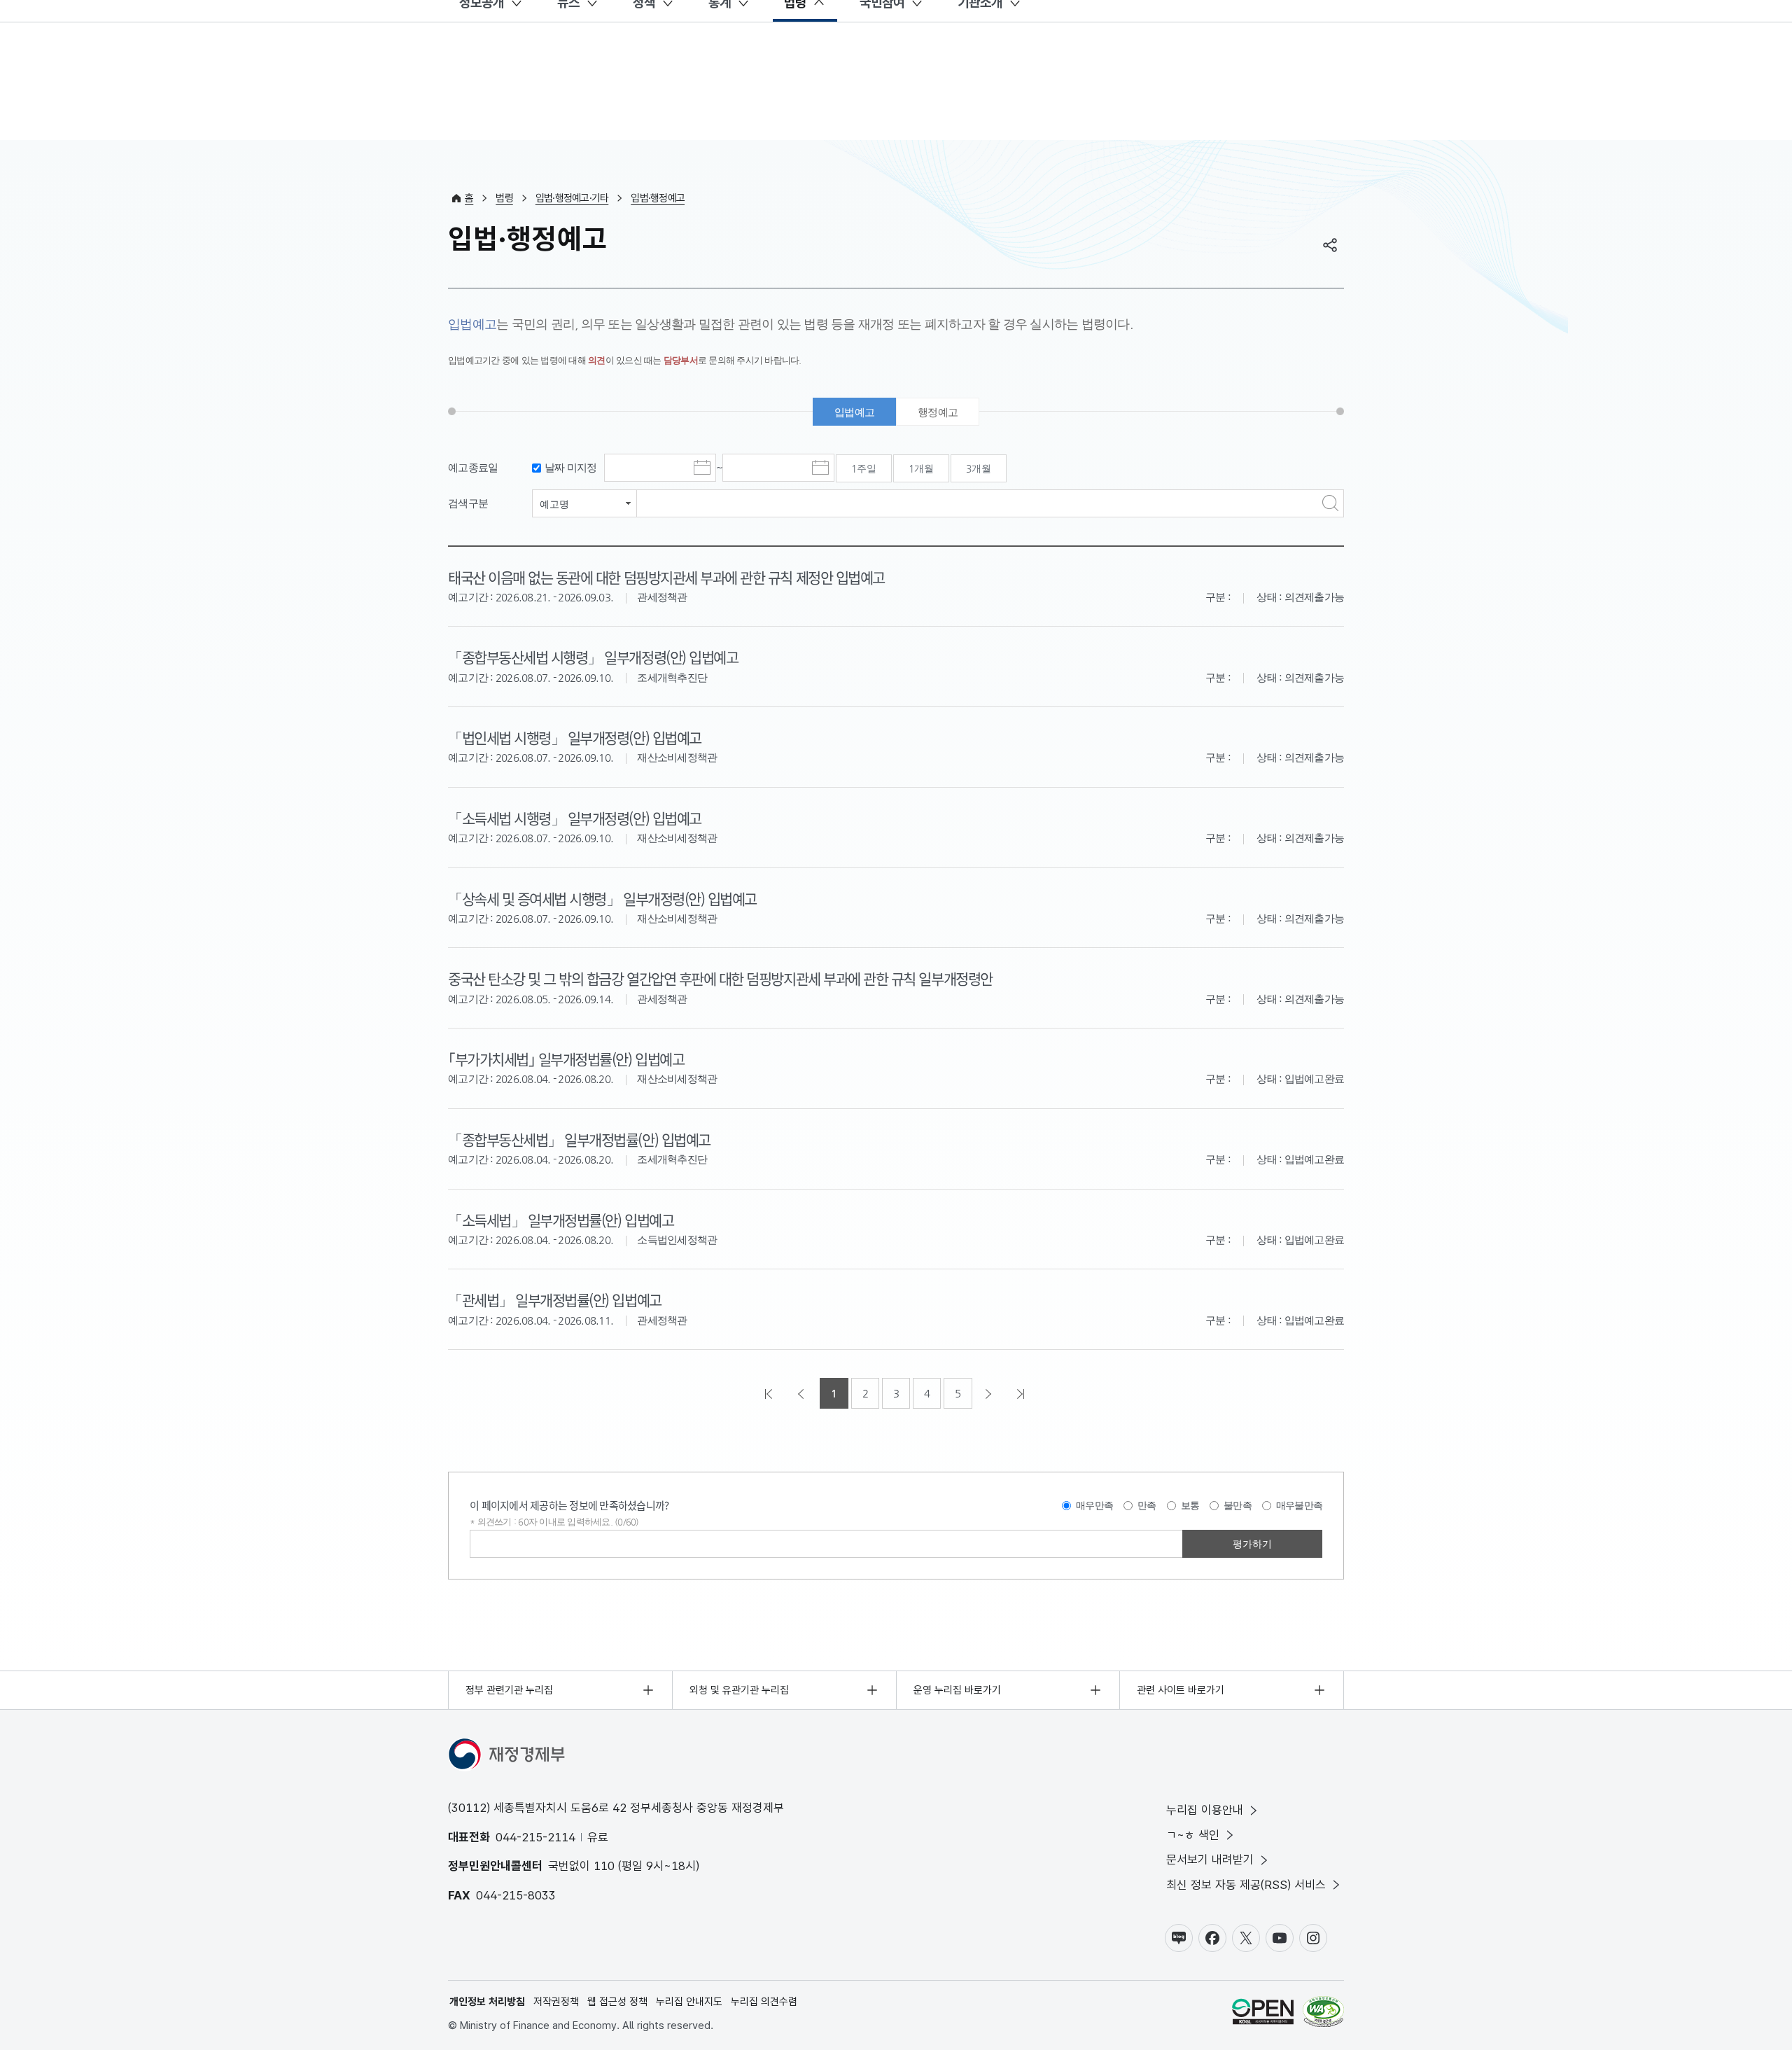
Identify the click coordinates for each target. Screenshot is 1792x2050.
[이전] (802, 1393)
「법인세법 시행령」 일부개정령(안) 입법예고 (575, 737)
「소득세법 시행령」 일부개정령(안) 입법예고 (575, 818)
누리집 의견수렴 (764, 2002)
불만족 (1238, 1505)
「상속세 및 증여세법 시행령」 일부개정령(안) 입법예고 (602, 898)
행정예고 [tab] (938, 412)
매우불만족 (1299, 1505)
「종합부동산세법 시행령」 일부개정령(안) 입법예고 (593, 657)
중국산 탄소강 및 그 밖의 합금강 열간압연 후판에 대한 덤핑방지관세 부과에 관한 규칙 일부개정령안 (720, 978)
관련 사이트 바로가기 (1181, 1690)
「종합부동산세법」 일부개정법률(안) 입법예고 (579, 1139)
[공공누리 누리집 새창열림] (1263, 2014)
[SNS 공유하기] (1330, 245)
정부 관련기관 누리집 (509, 1690)
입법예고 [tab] (854, 412)
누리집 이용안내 (1205, 1810)
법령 (504, 198)
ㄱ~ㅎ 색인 (1193, 1835)
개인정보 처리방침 (487, 2002)
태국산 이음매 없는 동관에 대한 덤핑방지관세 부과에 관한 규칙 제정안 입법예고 (666, 577)
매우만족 (1094, 1505)
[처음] (770, 1393)
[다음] (990, 1393)
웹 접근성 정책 (617, 2002)
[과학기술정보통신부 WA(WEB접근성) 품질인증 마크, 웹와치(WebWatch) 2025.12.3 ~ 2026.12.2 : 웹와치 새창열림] (1323, 2014)
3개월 (979, 468)
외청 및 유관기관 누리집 (739, 1690)
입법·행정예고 (658, 198)
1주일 (864, 468)
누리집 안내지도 (689, 2002)
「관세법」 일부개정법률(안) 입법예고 (555, 1299)
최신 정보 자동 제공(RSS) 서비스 (1246, 1885)
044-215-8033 (516, 1895)
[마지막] (1022, 1393)
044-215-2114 (535, 1837)
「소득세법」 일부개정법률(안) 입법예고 (561, 1220)
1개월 (921, 468)
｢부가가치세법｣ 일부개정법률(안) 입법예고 (566, 1059)
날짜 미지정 (571, 467)
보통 (1190, 1505)
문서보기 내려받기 (1210, 1860)
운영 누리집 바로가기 (957, 1690)
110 (604, 1866)
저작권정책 (556, 2002)
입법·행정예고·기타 (572, 198)
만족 (1147, 1505)
